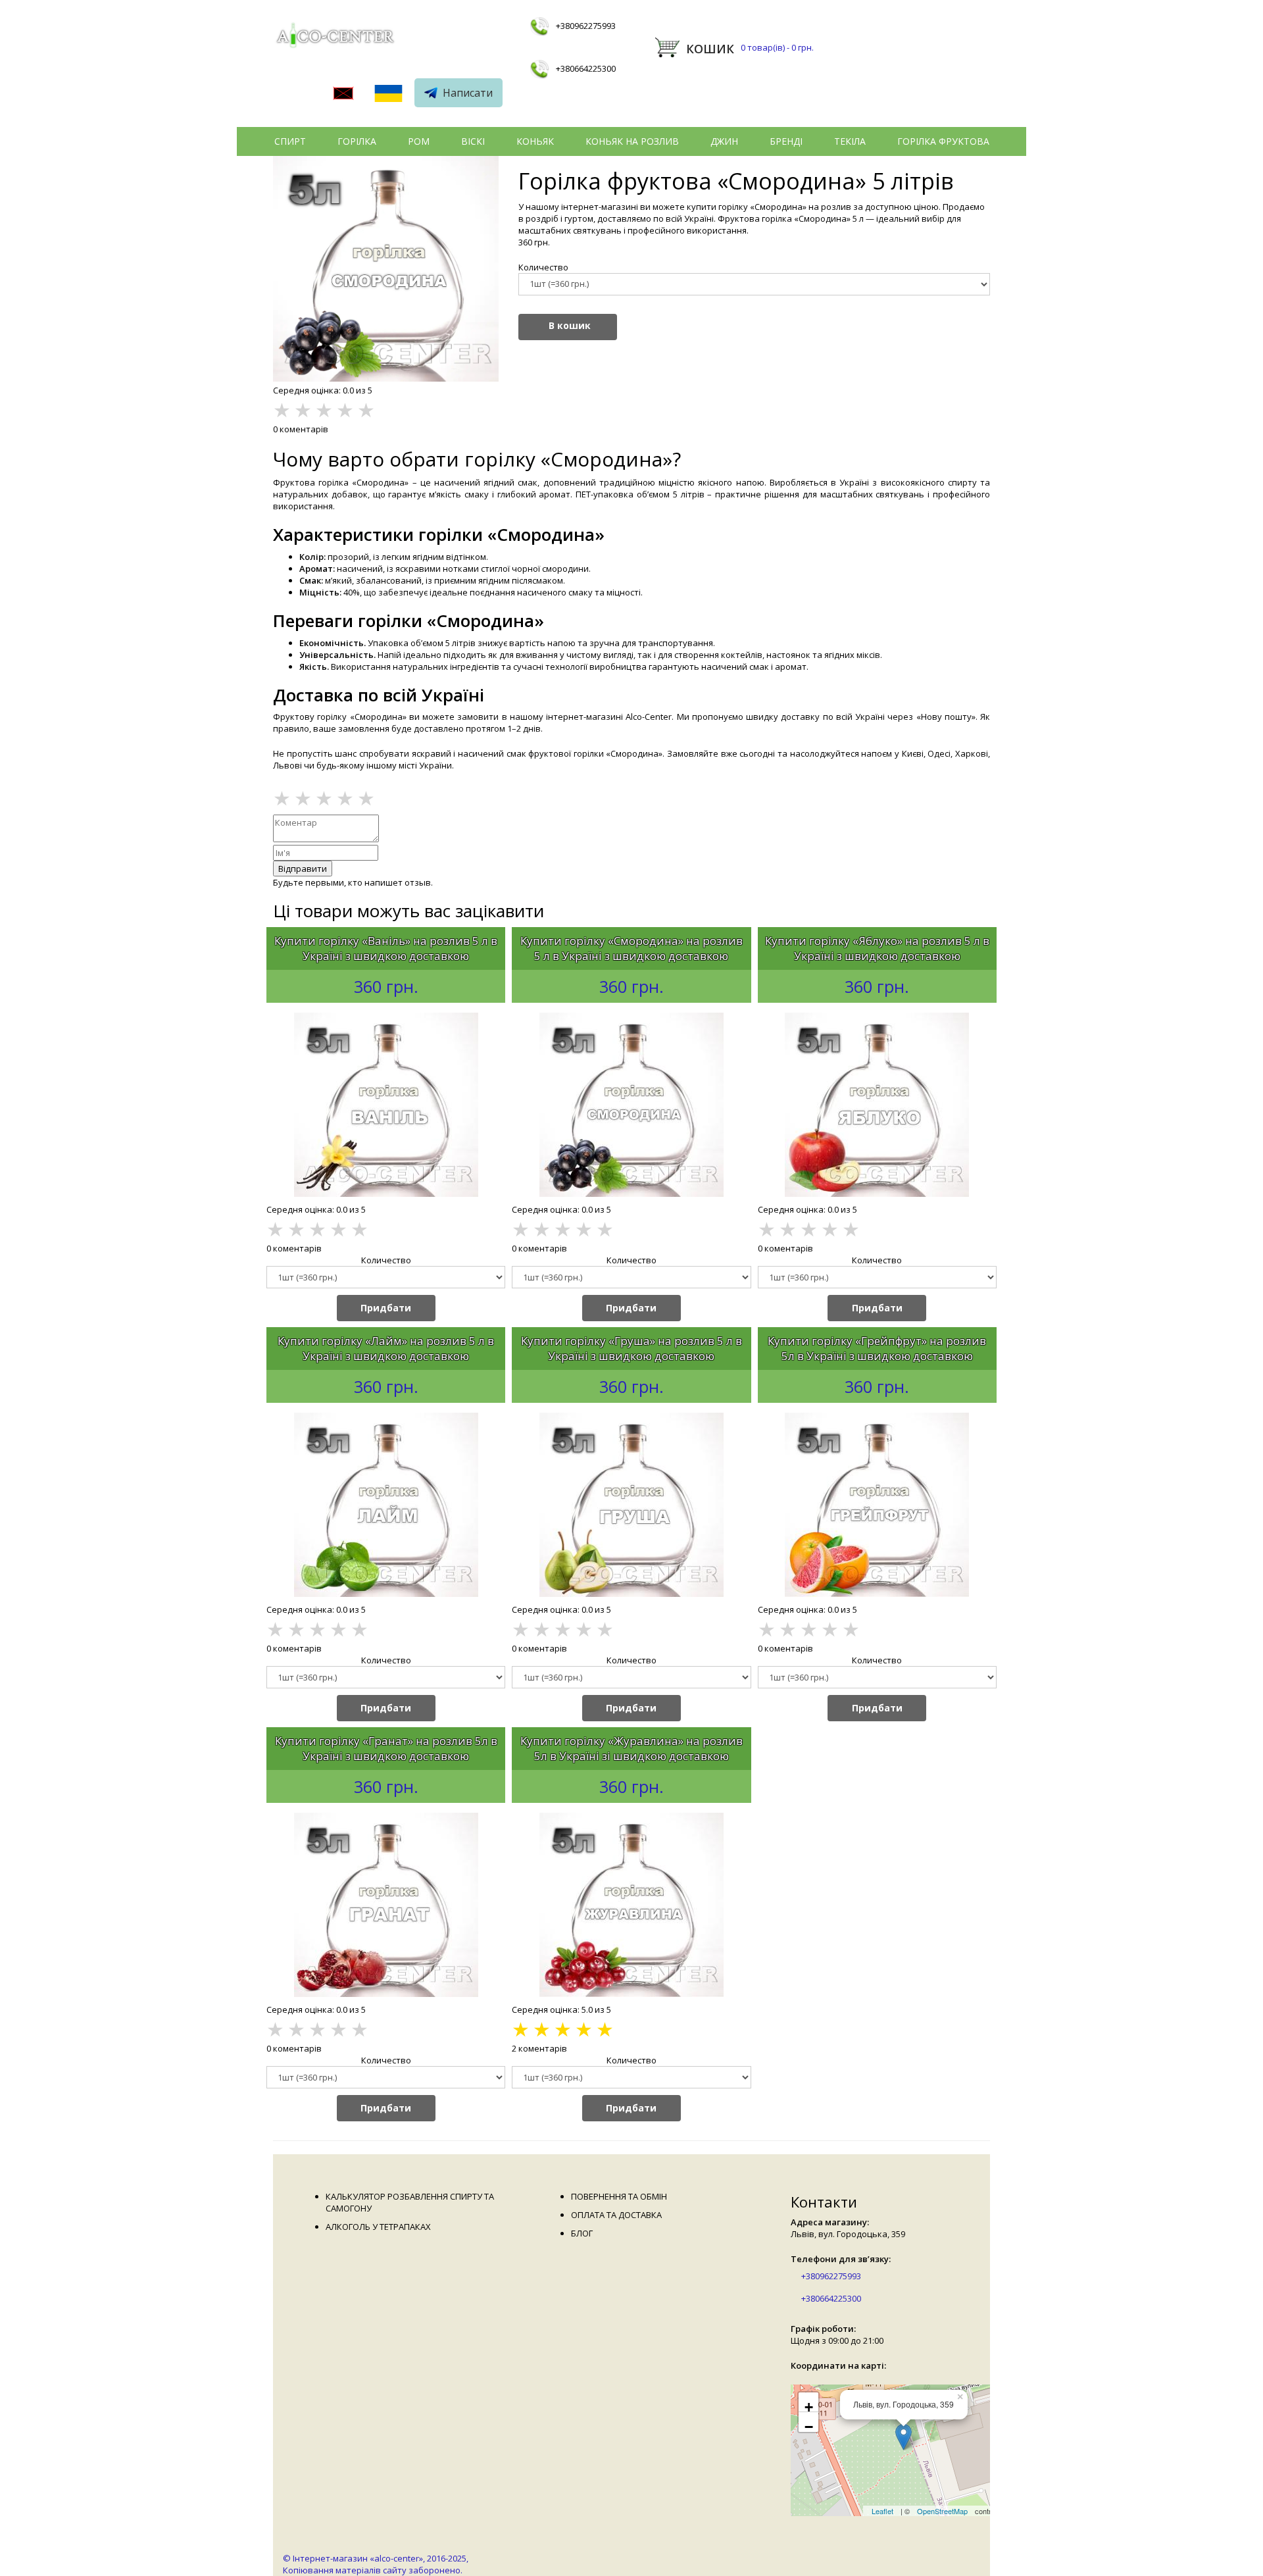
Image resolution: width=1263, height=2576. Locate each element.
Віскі (473, 141)
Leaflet (882, 2511)
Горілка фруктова (943, 141)
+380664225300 (586, 68)
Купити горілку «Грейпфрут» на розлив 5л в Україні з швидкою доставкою (877, 1348)
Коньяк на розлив (632, 141)
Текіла (850, 141)
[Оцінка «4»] (345, 798)
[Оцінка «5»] (366, 798)
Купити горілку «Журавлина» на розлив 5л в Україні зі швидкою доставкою (631, 1748)
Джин (724, 141)
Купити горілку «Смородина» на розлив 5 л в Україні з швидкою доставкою (631, 948)
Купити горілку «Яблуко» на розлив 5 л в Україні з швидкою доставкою (877, 948)
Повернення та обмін (619, 2196)
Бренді (786, 141)
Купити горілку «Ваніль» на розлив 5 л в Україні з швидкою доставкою (386, 948)
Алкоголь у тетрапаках (378, 2227)
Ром (419, 141)
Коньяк (535, 141)
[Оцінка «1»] (282, 798)
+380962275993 (586, 26)
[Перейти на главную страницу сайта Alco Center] (337, 38)
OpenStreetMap (942, 2511)
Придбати (386, 1308)
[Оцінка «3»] (324, 798)
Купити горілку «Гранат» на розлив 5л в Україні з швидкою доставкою (386, 1748)
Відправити (303, 869)
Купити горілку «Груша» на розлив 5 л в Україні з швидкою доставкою (631, 1348)
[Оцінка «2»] (303, 798)
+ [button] (809, 2406)
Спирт (290, 141)
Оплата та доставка (616, 2215)
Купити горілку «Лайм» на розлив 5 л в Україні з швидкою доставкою (386, 1348)
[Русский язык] (343, 95)
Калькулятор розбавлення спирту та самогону (410, 2202)
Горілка (357, 141)
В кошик (570, 325)
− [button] (809, 2425)
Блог (582, 2233)
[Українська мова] (388, 95)
